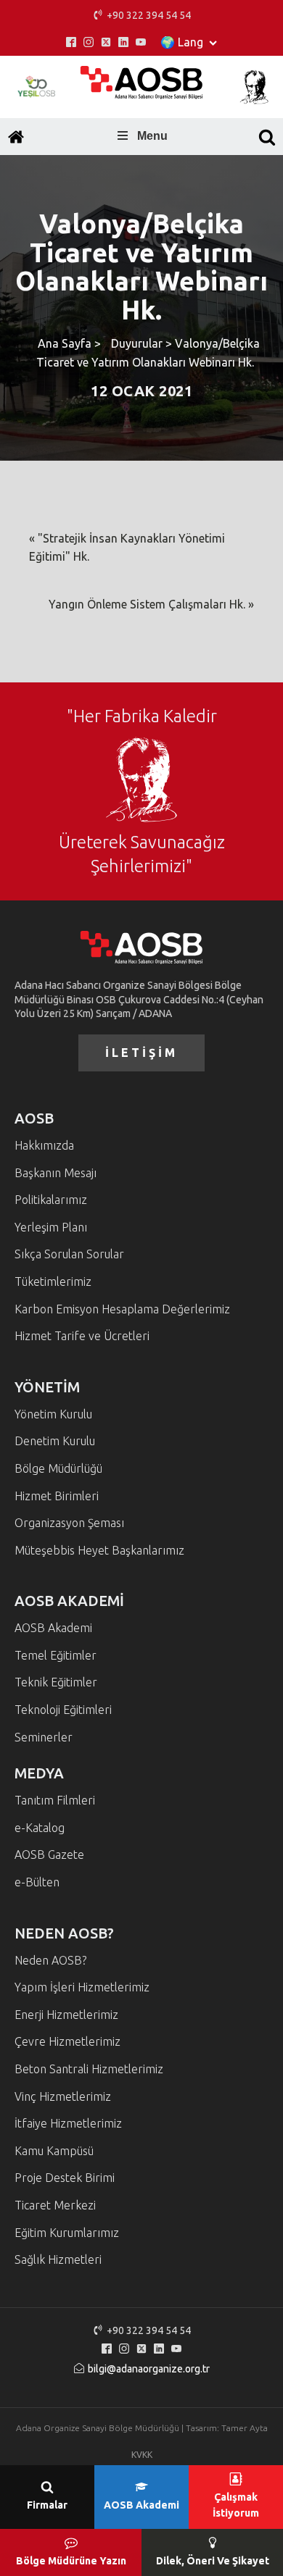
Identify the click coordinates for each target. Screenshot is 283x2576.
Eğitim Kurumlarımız (67, 2233)
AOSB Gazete (49, 1854)
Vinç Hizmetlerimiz (63, 2096)
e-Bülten (37, 1882)
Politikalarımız (51, 1200)
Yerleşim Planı (51, 1227)
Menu (152, 136)
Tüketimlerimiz (53, 1281)
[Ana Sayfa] (16, 137)
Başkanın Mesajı (56, 1173)
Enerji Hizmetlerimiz (66, 2015)
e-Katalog (40, 1828)
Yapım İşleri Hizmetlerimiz (82, 1987)
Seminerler (44, 1737)
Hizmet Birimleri (57, 1496)
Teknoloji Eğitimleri (63, 1710)
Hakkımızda (44, 1145)
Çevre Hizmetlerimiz (67, 2041)
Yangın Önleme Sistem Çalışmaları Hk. (147, 604)
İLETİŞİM (141, 1053)
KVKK (142, 2455)
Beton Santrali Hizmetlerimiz (89, 2069)
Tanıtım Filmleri (55, 1800)
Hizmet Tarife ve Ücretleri (82, 1336)
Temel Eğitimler (56, 1655)
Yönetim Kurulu (53, 1414)
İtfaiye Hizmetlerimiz (68, 2123)
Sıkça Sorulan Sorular (69, 1254)
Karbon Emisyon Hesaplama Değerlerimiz (122, 1309)
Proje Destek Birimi (65, 2178)
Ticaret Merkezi (55, 2205)
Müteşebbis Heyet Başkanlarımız (99, 1550)
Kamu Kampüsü (54, 2151)
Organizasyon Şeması (69, 1523)
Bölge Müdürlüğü (58, 1468)
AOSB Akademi (53, 1628)
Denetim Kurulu (55, 1441)
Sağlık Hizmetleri (58, 2259)
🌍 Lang (182, 42)
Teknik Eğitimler (56, 1682)
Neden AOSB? (50, 1960)
